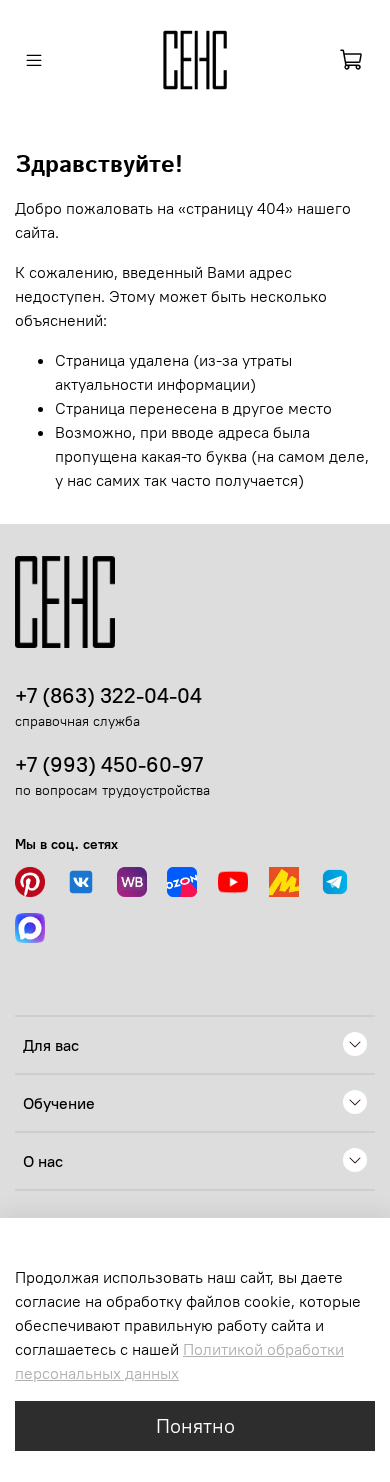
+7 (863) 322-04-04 (108, 695)
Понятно (195, 1425)
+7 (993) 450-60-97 (109, 764)
